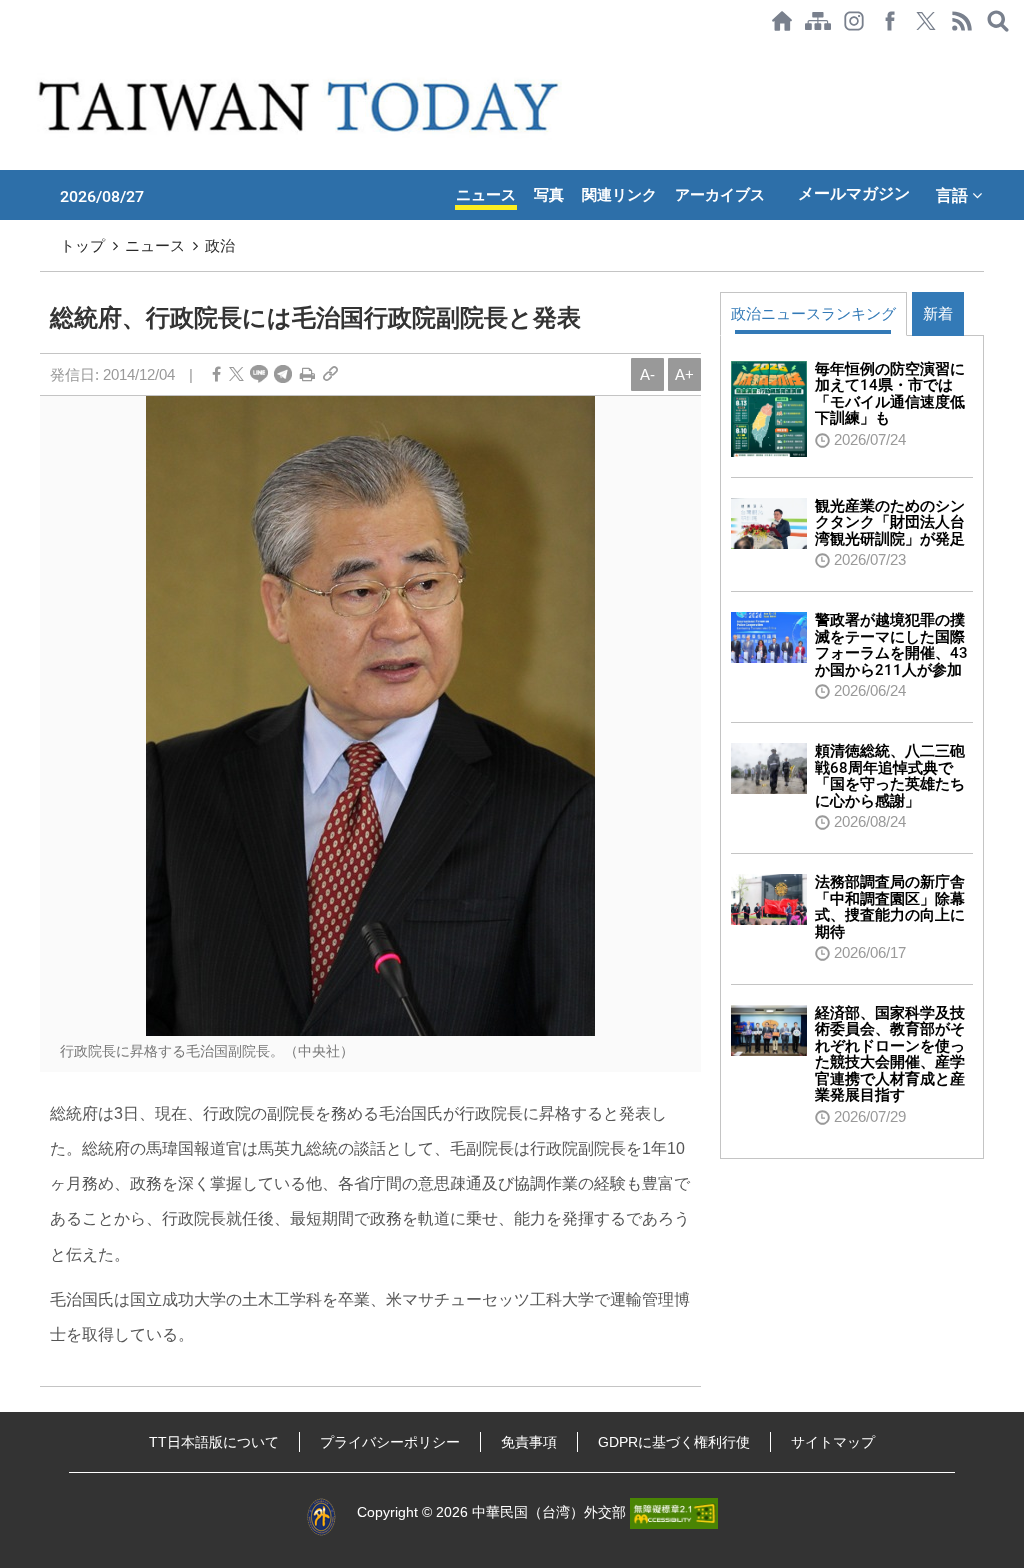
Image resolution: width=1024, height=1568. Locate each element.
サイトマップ (833, 1442)
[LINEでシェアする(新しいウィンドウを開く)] (259, 374)
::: (6, 52)
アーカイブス (720, 195)
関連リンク (619, 195)
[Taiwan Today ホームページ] (782, 21)
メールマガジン (854, 193)
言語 (954, 195)
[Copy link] (330, 374)
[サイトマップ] (818, 21)
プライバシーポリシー (390, 1442)
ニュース (486, 195)
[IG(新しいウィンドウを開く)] (854, 21)
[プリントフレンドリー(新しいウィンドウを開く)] (307, 374)
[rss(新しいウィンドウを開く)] (962, 21)
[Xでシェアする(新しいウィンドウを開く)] (926, 21)
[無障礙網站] (674, 1512)
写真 (549, 195)
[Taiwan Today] (302, 106)
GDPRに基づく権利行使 (674, 1442)
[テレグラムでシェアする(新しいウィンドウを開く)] (283, 374)
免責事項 (529, 1442)
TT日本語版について (214, 1442)
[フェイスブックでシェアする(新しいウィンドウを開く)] (890, 21)
